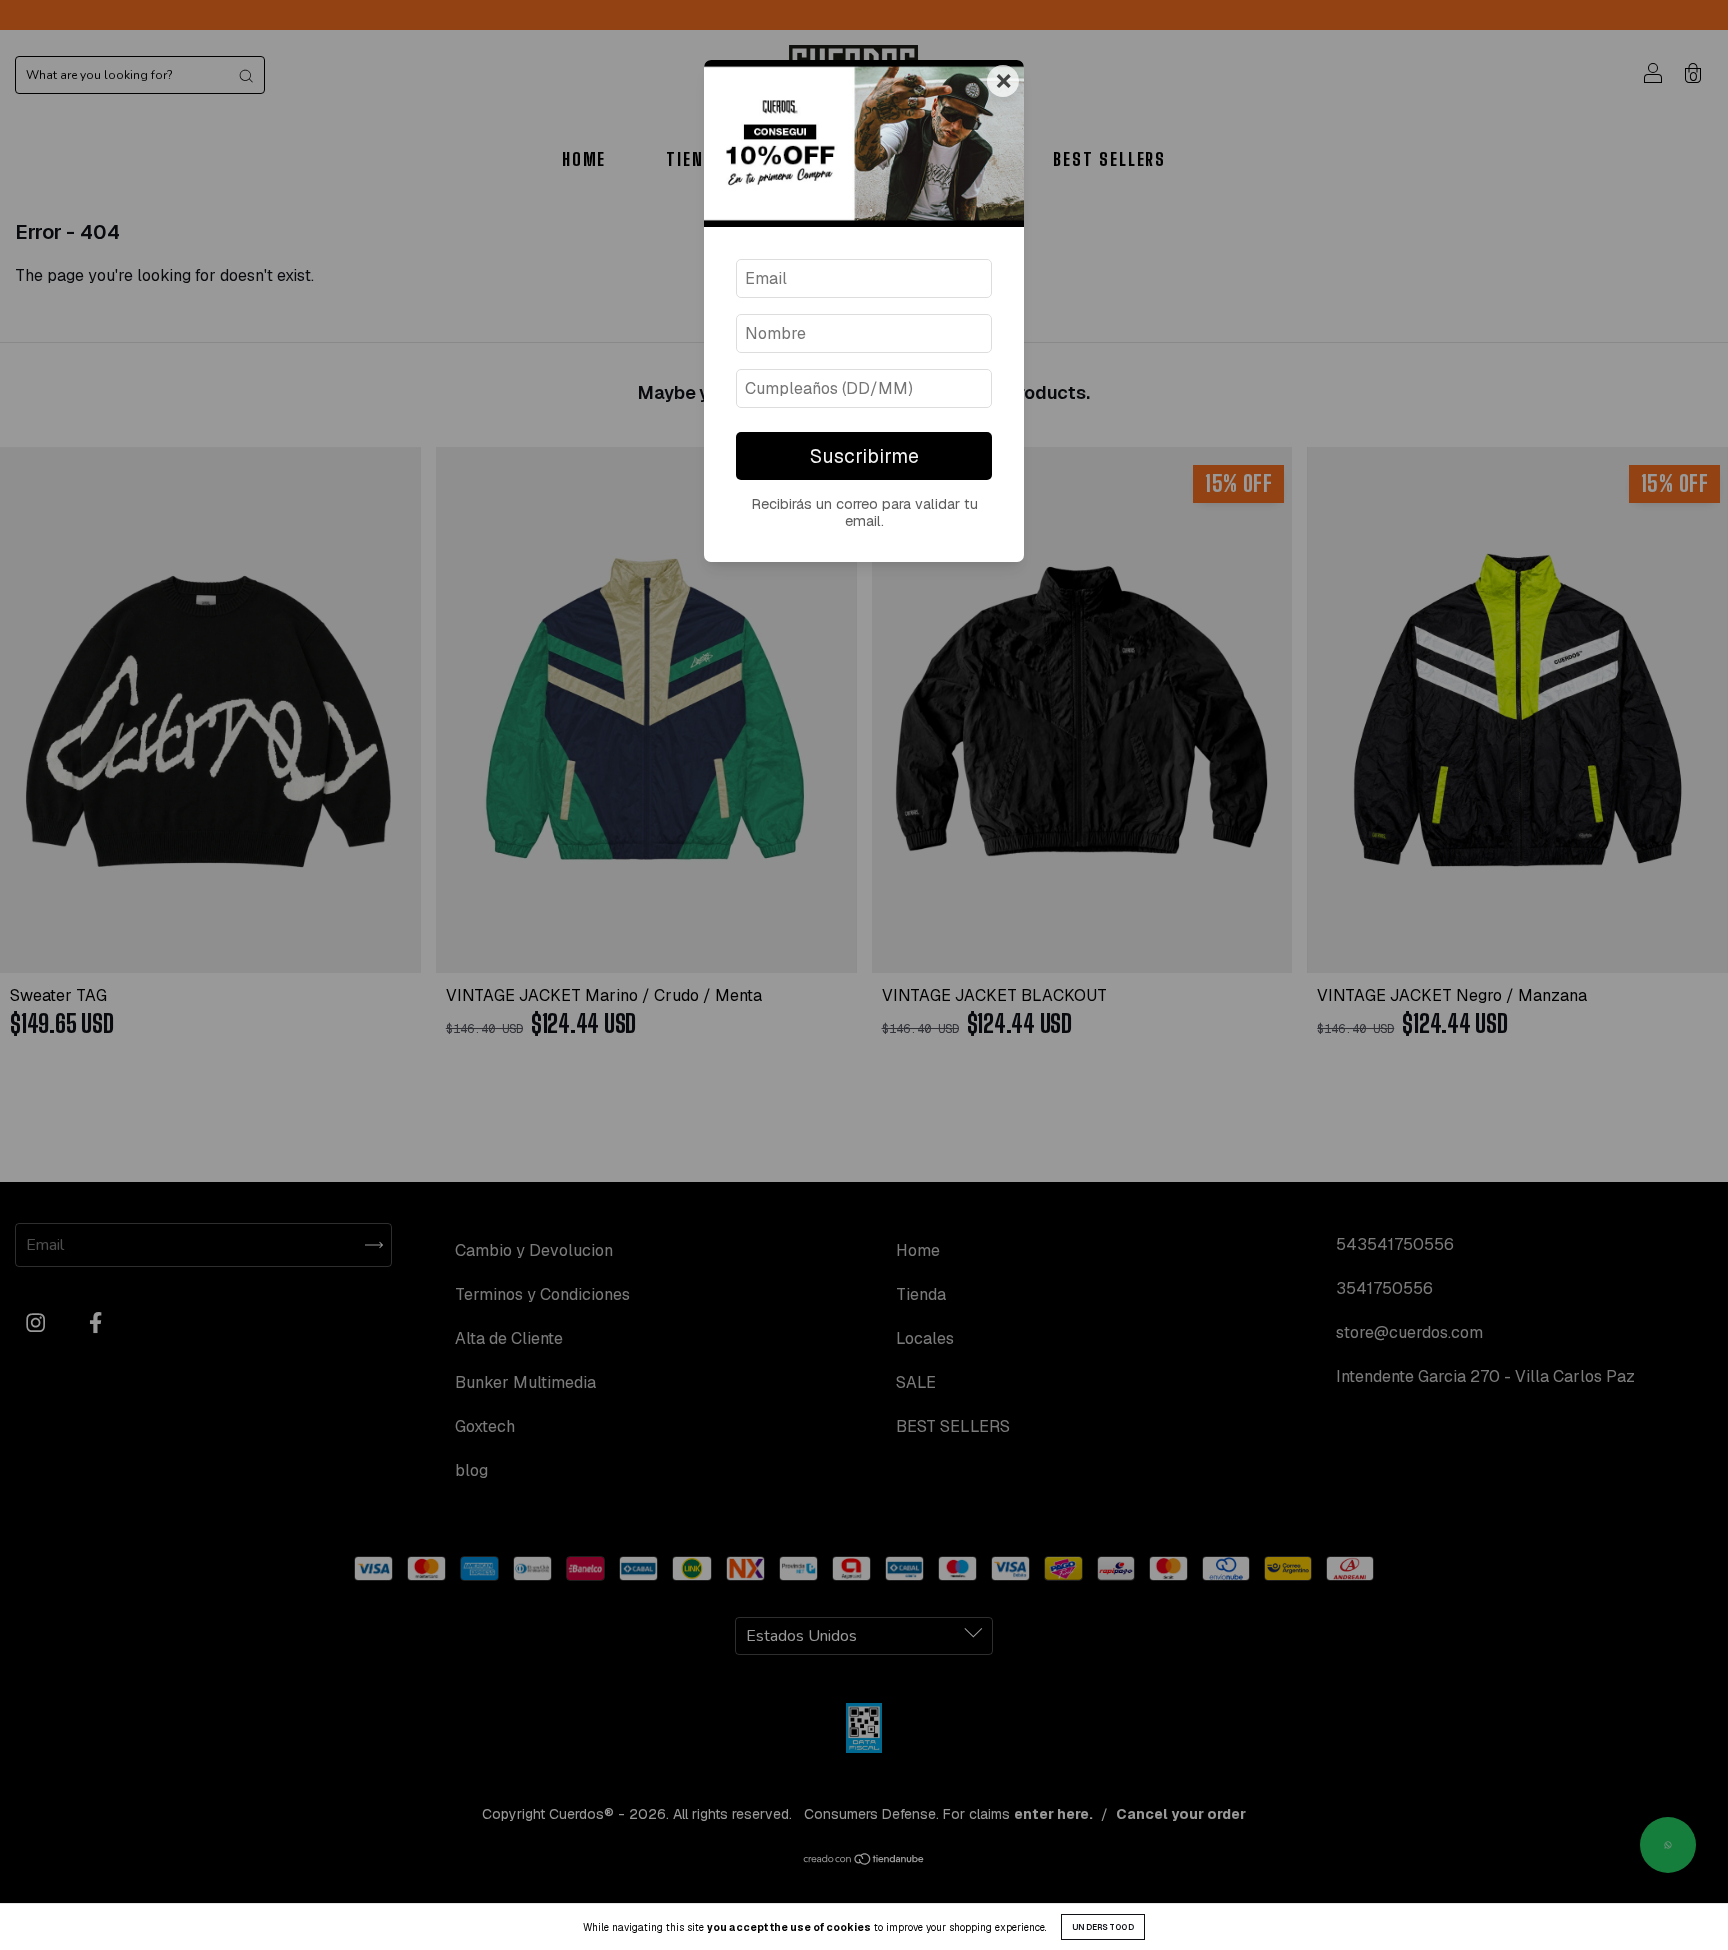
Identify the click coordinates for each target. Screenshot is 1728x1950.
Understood (1103, 1927)
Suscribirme (864, 456)
